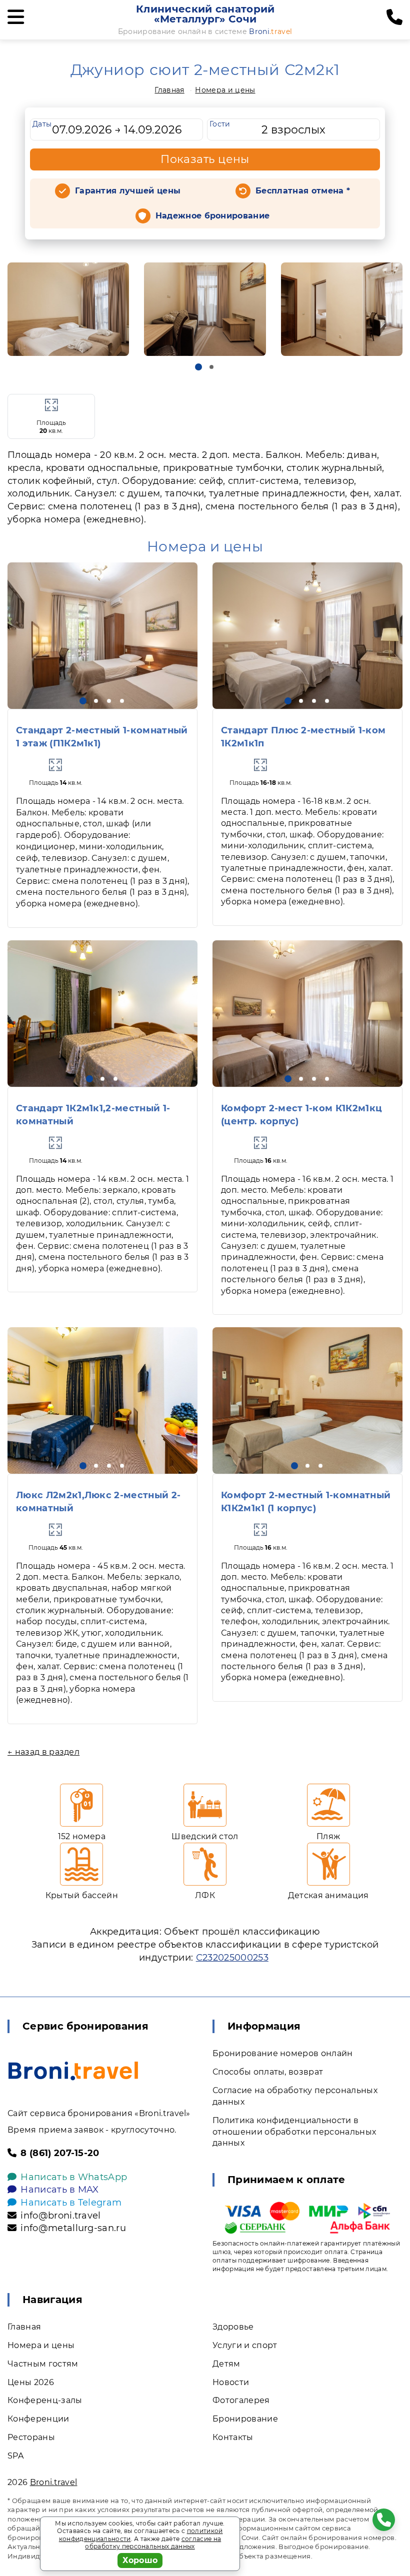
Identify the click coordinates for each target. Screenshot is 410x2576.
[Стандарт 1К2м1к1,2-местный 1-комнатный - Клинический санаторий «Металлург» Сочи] (102, 1014)
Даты (42, 124)
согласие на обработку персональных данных (153, 2543)
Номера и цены (225, 90)
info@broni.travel (60, 2216)
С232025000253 (232, 1958)
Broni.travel (54, 2482)
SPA (15, 2456)
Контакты (233, 2437)
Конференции (38, 2419)
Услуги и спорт (245, 2345)
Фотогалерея (241, 2400)
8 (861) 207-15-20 (60, 2153)
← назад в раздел (43, 1752)
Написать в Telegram (71, 2203)
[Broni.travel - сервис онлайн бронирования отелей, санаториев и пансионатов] (73, 2071)
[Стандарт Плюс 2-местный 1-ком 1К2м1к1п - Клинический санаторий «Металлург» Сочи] (307, 636)
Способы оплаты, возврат (268, 2072)
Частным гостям (43, 2364)
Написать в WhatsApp (74, 2177)
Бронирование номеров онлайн (283, 2053)
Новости (231, 2382)
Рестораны (31, 2437)
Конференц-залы (45, 2400)
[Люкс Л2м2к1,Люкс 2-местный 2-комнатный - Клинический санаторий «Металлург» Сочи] (102, 1400)
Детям (226, 2364)
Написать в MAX (59, 2190)
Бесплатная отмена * (303, 191)
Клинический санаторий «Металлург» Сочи (205, 14)
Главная (169, 90)
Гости (220, 124)
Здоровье (233, 2327)
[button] (198, 367)
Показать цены (205, 159)
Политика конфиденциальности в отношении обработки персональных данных (294, 2132)
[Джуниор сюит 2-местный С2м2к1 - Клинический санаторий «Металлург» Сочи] (68, 309)
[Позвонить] (394, 17)
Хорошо (140, 2560)
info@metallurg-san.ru (73, 2228)
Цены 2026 (31, 2382)
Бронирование (245, 2419)
